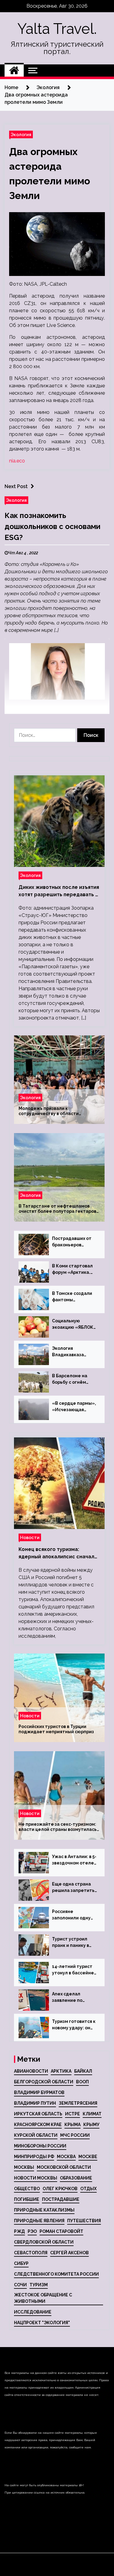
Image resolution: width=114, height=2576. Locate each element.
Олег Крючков (60, 2189)
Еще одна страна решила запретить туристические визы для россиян (73, 1888)
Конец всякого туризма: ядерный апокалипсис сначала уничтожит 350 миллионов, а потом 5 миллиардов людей (58, 1553)
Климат (92, 2114)
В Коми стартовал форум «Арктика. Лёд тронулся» (72, 1270)
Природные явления (39, 2221)
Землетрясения (78, 2103)
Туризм (39, 2285)
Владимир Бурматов (39, 2092)
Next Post (16, 486)
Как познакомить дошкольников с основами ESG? (52, 526)
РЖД (19, 2231)
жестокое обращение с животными (43, 2298)
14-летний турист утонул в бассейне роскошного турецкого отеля (73, 1970)
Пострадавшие (61, 2199)
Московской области (64, 2167)
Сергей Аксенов (69, 2253)
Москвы (24, 2167)
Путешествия (84, 2221)
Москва (66, 2157)
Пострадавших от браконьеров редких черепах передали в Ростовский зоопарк (72, 1242)
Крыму (91, 2125)
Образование (76, 2178)
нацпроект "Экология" (42, 2323)
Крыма (73, 2125)
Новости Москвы (36, 2178)
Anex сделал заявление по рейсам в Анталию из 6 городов (73, 1998)
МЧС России (75, 2135)
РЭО (32, 2231)
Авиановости (31, 2071)
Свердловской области (44, 2242)
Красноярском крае (38, 2125)
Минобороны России (40, 2146)
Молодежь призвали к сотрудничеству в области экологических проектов (49, 1111)
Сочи (20, 2285)
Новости (30, 1537)
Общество (27, 2189)
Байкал (83, 2071)
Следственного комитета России (56, 2274)
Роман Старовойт (61, 2231)
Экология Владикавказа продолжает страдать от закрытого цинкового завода (72, 1352)
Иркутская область (38, 2114)
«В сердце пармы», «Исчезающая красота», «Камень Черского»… (74, 1407)
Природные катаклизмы (44, 2210)
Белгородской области (44, 2082)
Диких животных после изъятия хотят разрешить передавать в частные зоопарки (59, 891)
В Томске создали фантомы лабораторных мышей (72, 1297)
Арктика (61, 2071)
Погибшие (27, 2199)
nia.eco (17, 461)
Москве (88, 2157)
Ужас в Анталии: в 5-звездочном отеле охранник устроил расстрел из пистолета (74, 1860)
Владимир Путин (35, 2103)
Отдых (88, 2189)
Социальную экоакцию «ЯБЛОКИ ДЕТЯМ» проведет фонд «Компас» (74, 1324)
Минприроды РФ (34, 2157)
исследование (33, 2312)
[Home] (14, 71)
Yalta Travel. (57, 29)
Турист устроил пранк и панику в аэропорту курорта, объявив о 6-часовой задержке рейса (74, 1943)
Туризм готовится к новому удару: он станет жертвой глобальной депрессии (74, 2025)
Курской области (36, 2135)
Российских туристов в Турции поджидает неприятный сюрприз (56, 1729)
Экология (21, 134)
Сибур (21, 2263)
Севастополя (31, 2253)
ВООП (82, 2082)
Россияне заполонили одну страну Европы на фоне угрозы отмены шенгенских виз (72, 1915)
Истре (73, 2114)
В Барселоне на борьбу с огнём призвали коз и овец (74, 1379)
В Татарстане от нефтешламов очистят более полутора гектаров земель (57, 1209)
